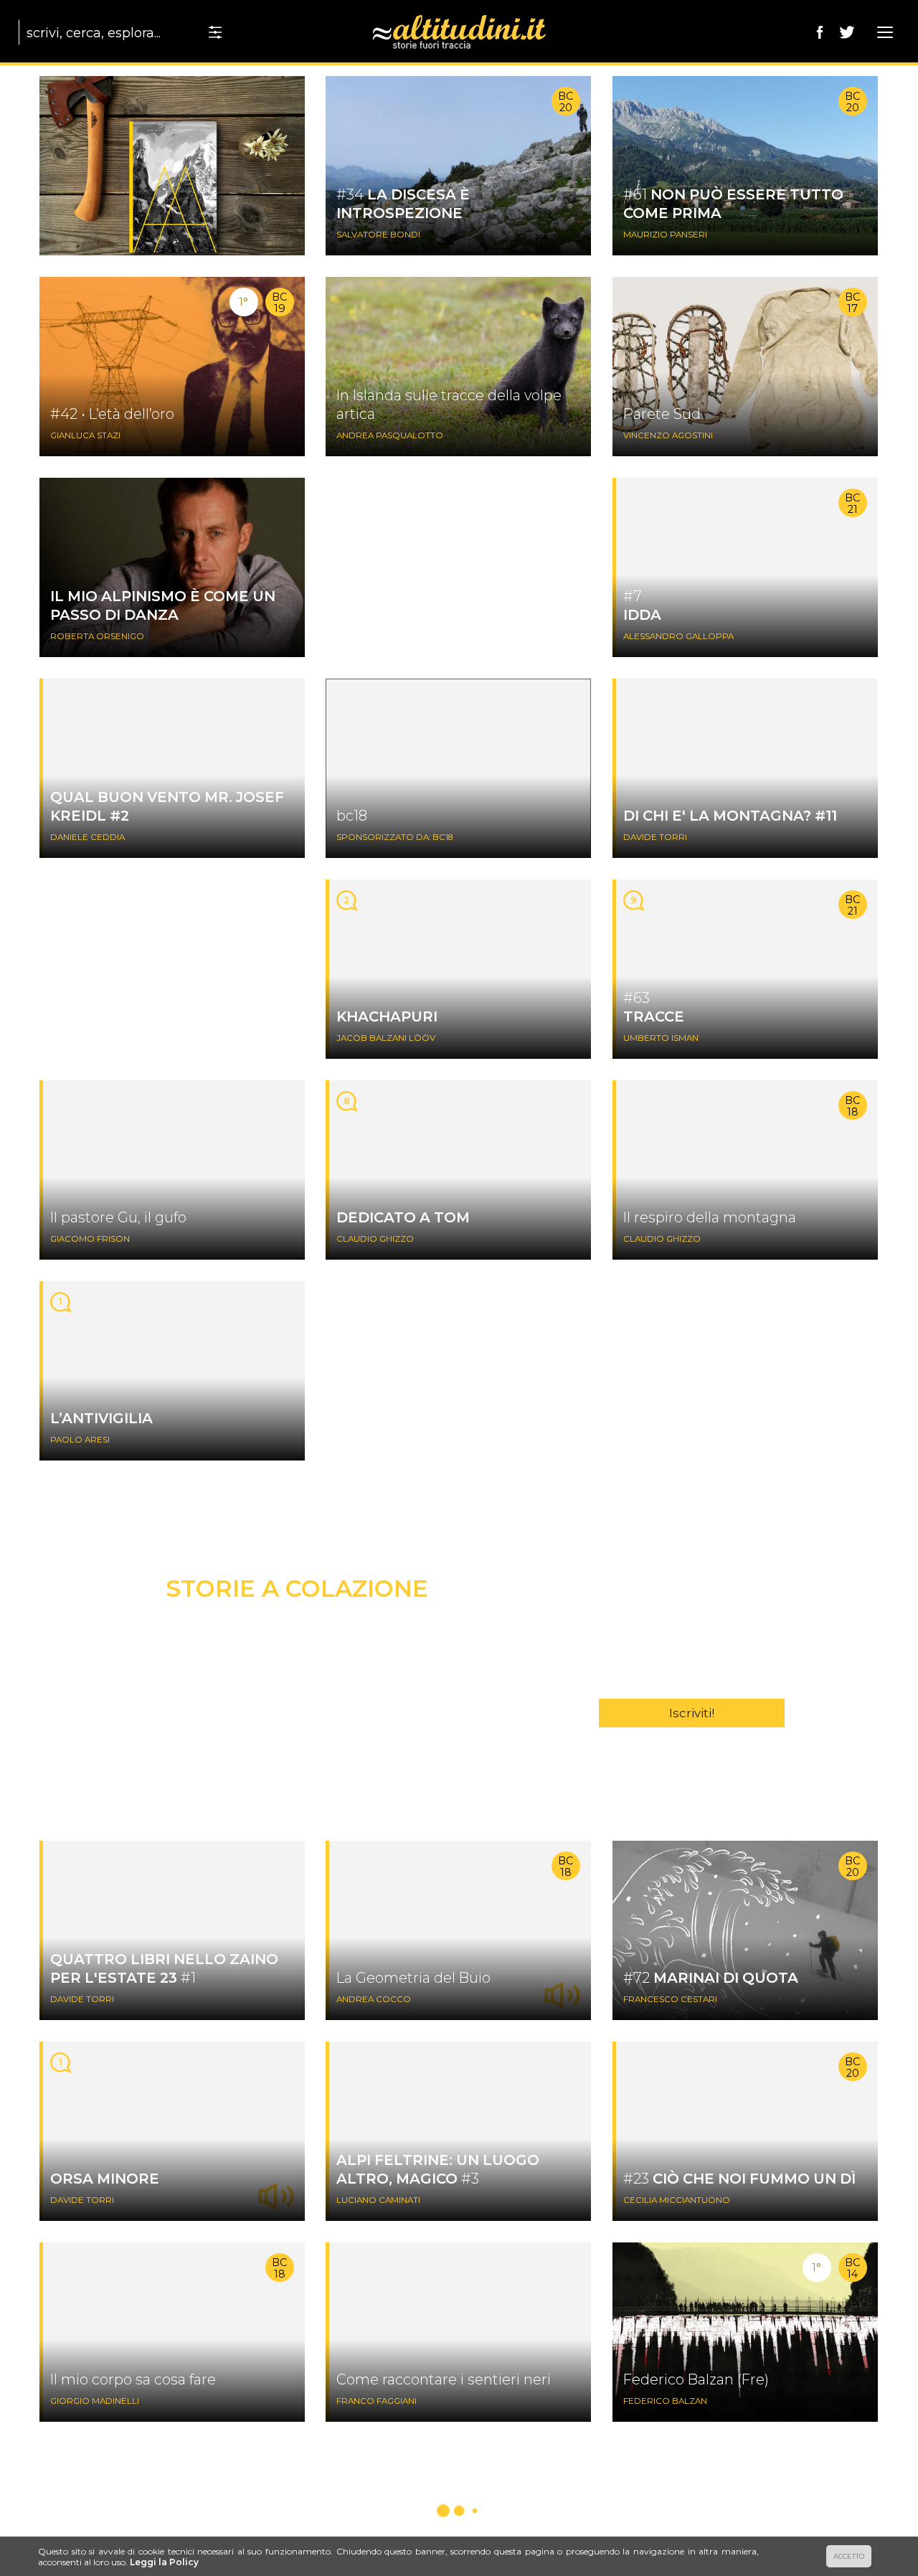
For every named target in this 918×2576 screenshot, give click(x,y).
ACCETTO (849, 2556)
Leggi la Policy (164, 2562)
